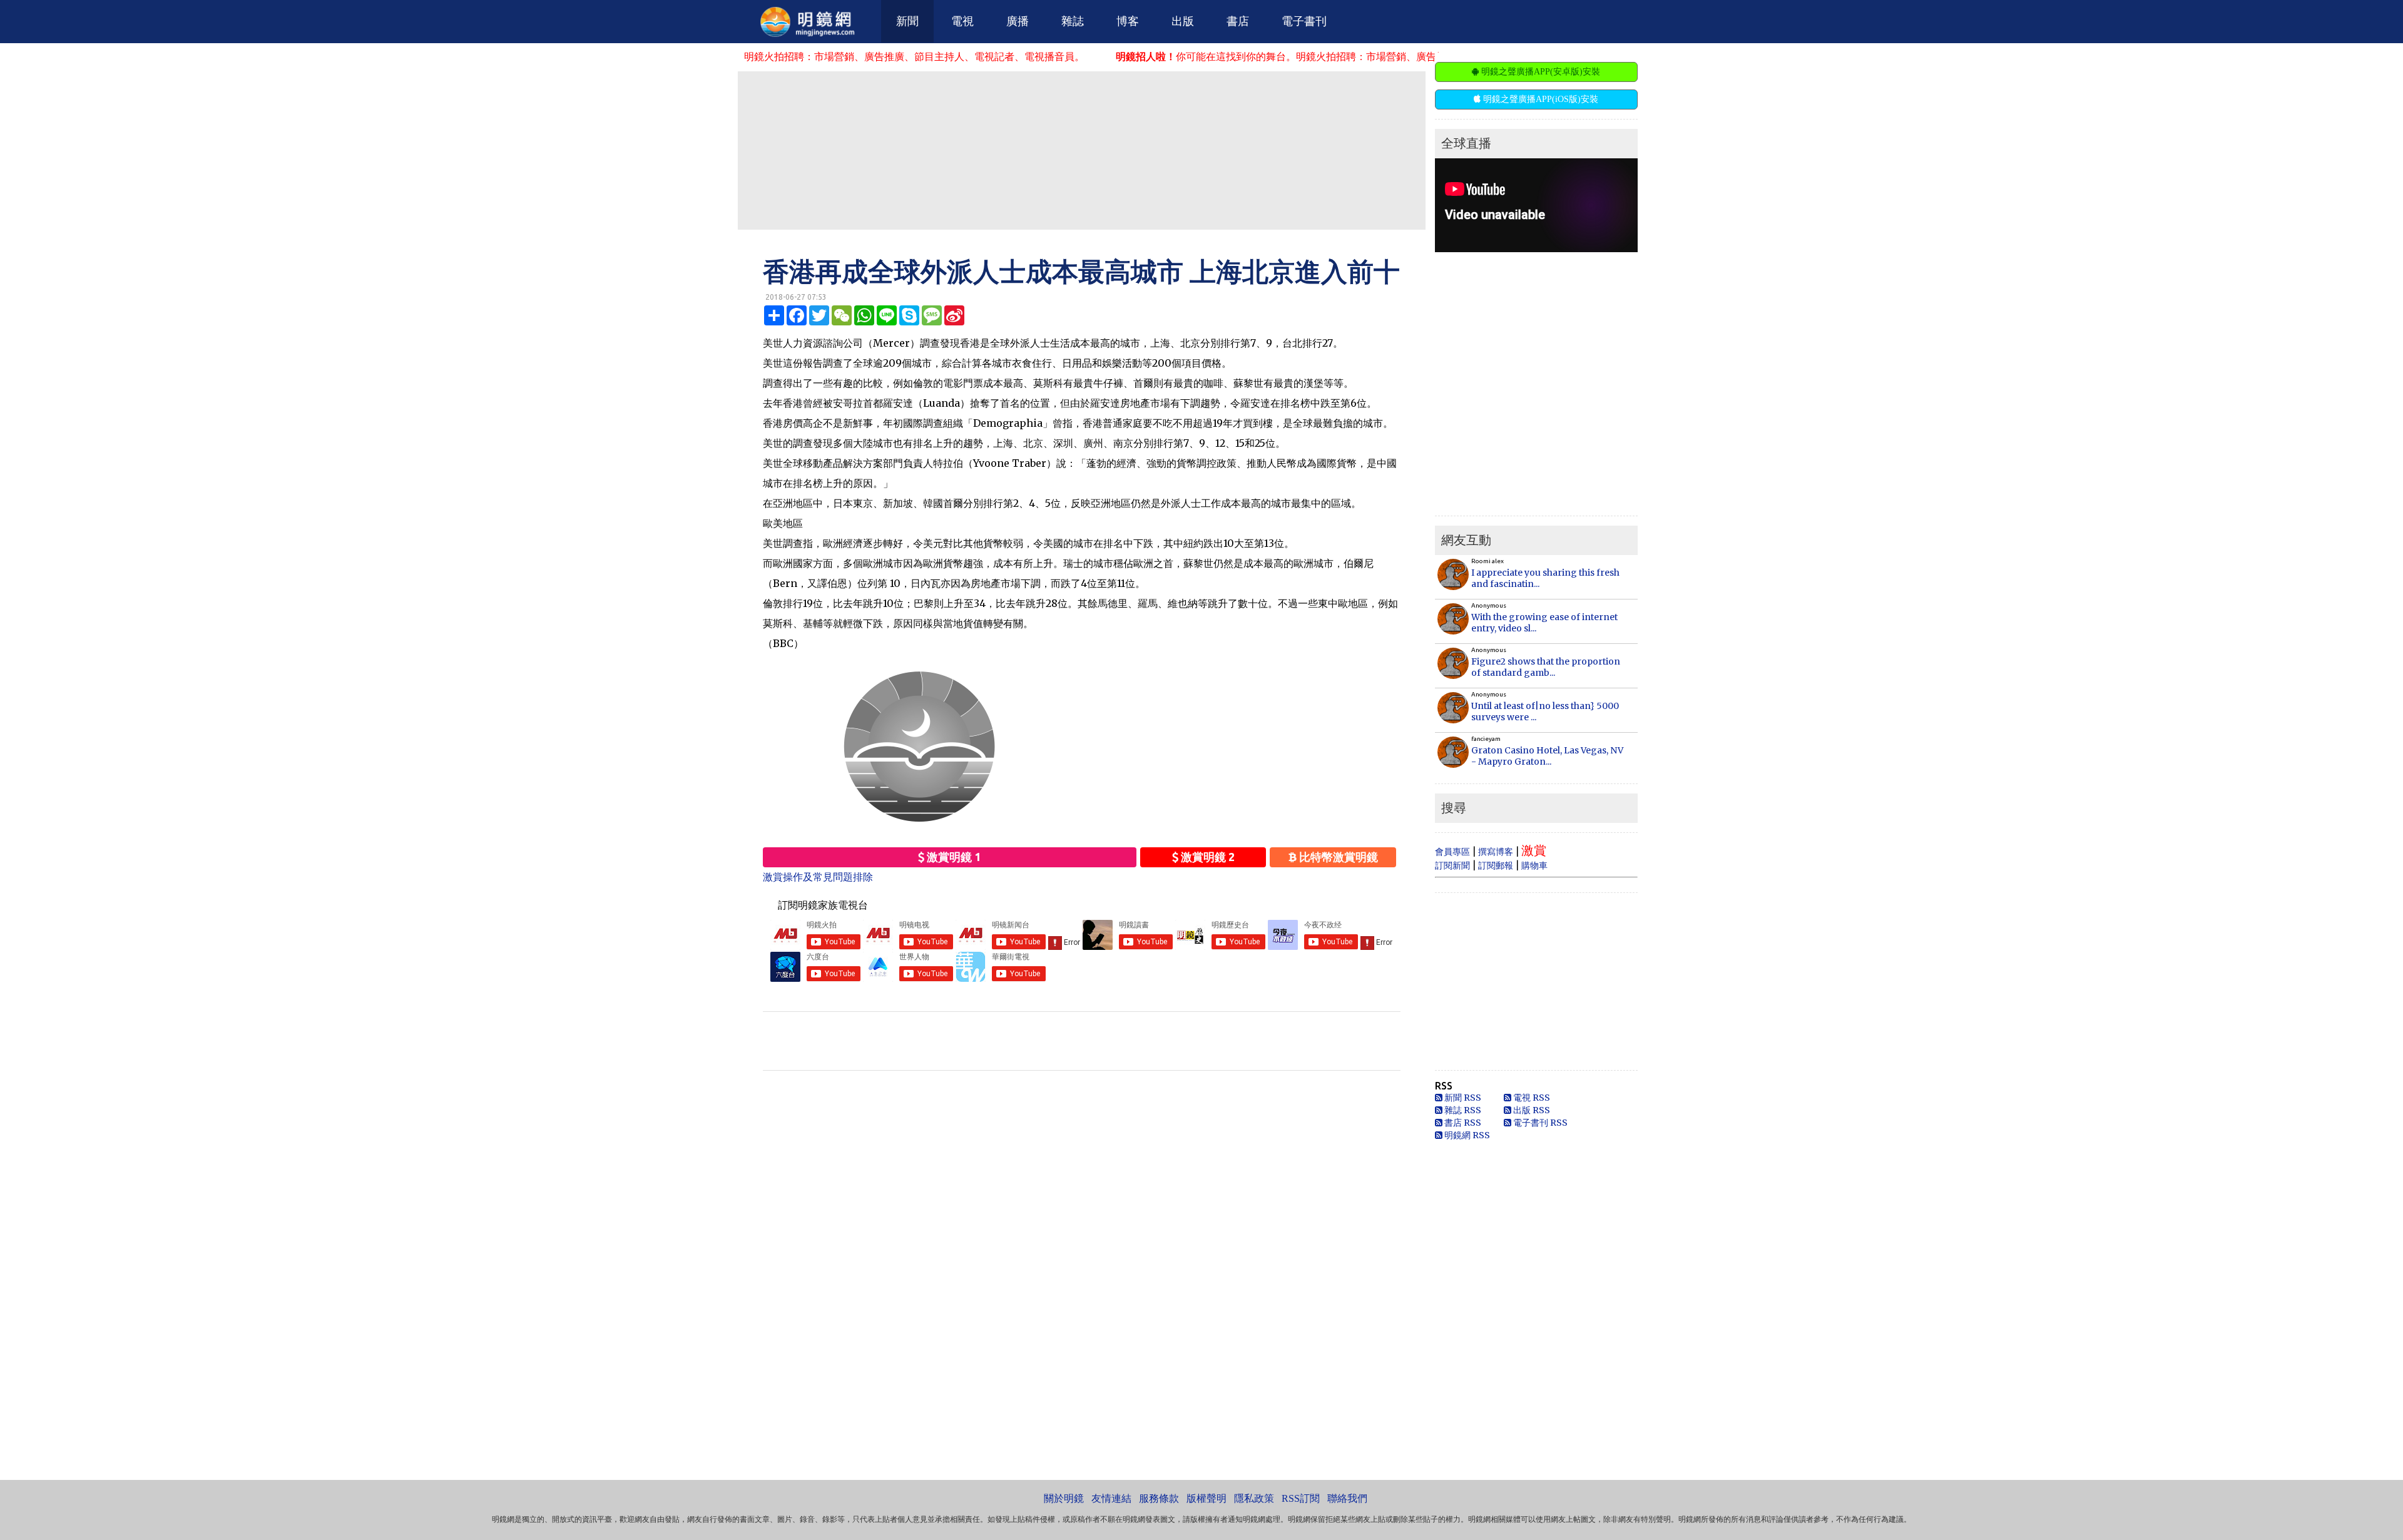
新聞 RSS (1462, 1098)
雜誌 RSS (1462, 1110)
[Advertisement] (1081, 150)
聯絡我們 (1347, 1498)
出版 (1183, 21)
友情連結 (1111, 1498)
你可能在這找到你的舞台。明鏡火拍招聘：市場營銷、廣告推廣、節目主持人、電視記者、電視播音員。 (1265, 56)
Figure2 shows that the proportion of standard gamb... (1546, 667)
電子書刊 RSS (1539, 1123)
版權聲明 (1207, 1498)
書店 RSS (1462, 1123)
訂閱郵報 (1496, 865)
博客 (1128, 21)
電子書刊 (1304, 21)
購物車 (1534, 865)
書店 (1238, 21)
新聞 (907, 21)
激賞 (1534, 850)
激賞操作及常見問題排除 (818, 877)
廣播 (1018, 21)
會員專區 (1452, 852)
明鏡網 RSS (1466, 1135)
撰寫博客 (1496, 852)
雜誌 (1073, 21)
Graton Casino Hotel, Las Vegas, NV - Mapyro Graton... (1547, 756)
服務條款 (1159, 1498)
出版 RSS (1531, 1110)
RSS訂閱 (1301, 1498)
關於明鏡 (1064, 1498)
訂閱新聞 (1452, 865)
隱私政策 (1254, 1498)
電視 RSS (1531, 1098)
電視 (962, 21)
